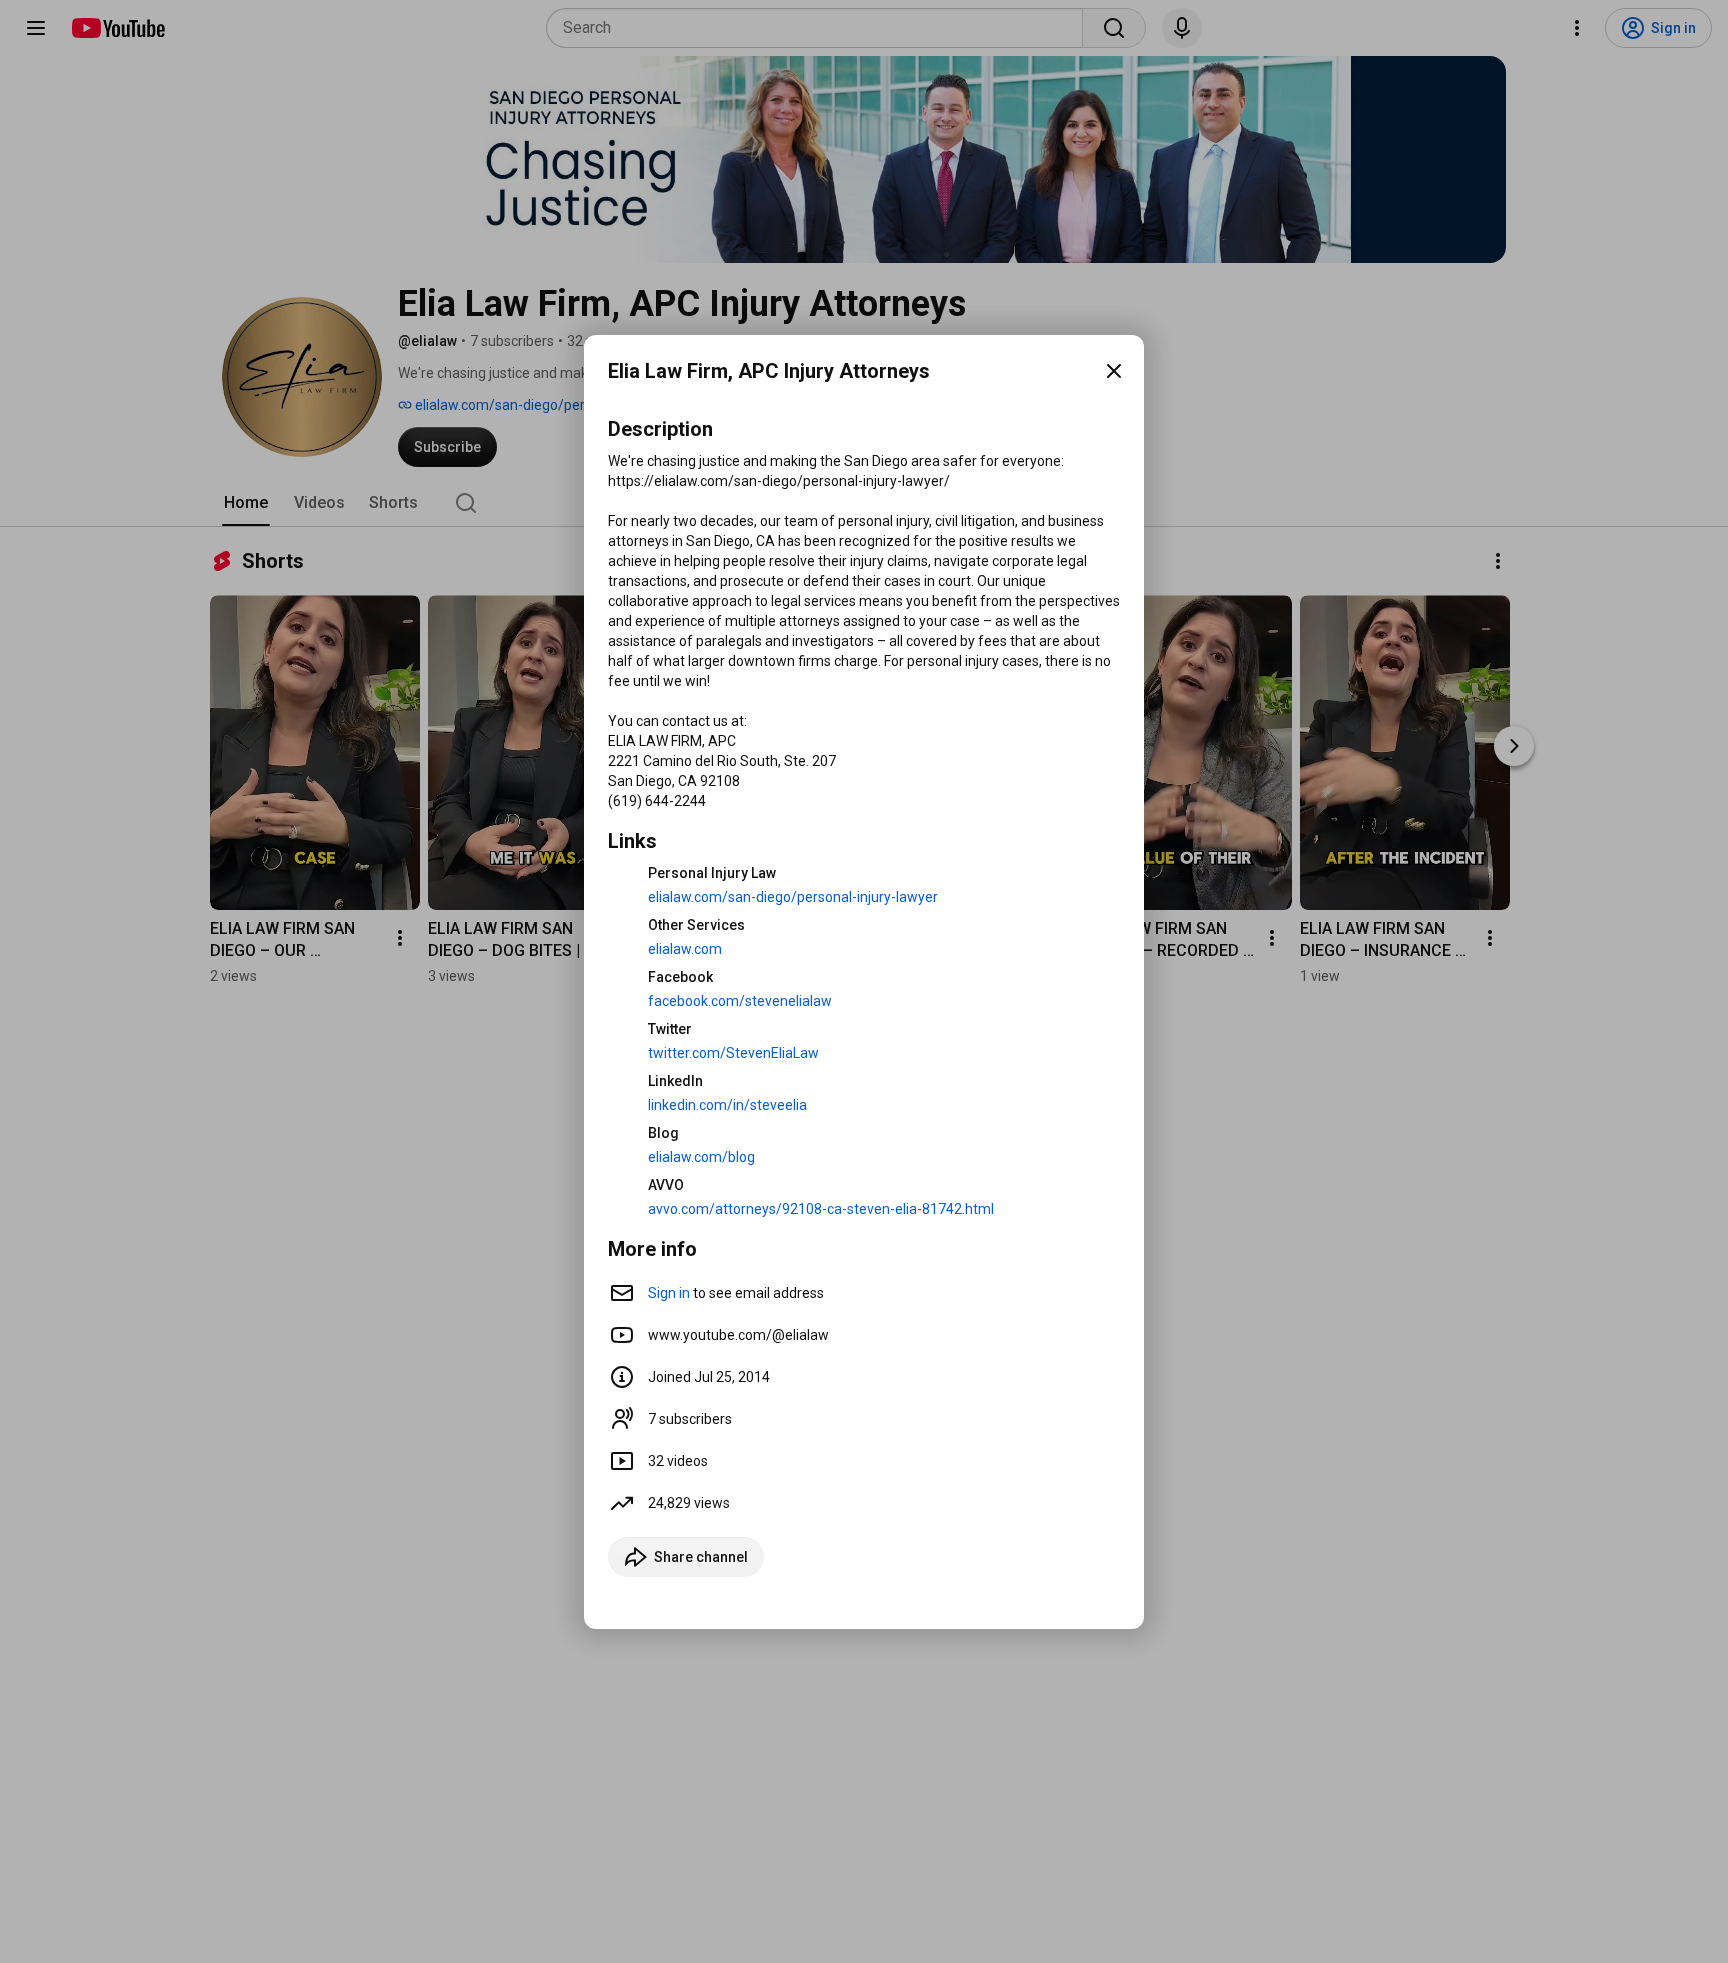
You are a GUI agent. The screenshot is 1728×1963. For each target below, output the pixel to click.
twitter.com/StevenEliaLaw (733, 1053)
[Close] (1114, 371)
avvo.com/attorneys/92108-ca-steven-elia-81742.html (821, 1209)
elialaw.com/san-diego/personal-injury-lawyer (793, 897)
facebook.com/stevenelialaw (740, 1001)
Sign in (669, 1293)
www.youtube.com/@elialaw (738, 1335)
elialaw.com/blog (701, 1157)
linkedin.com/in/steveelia (727, 1105)
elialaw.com (685, 949)
